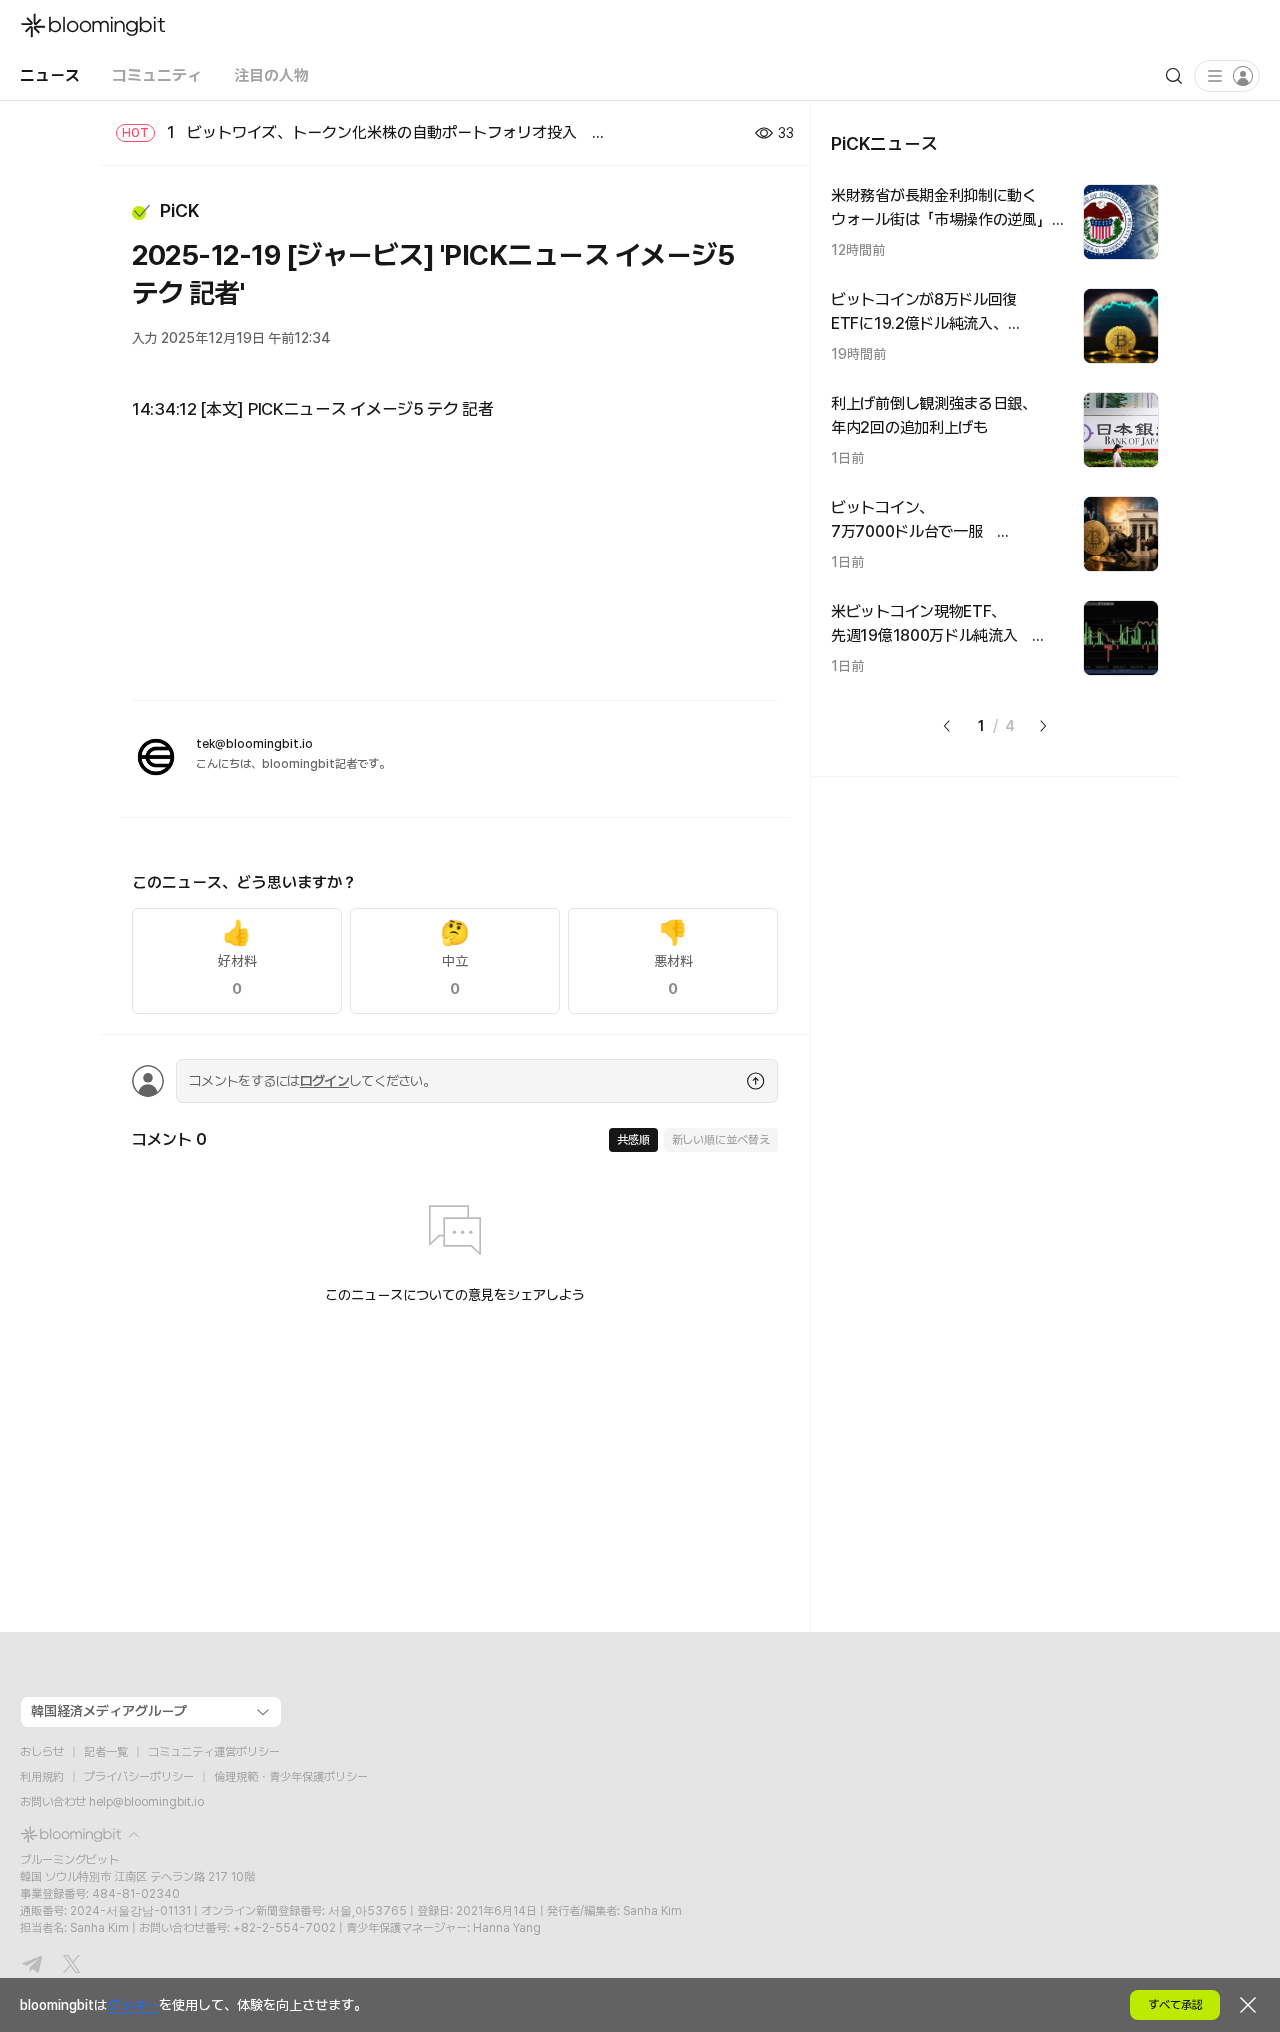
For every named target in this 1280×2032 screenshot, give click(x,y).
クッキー (133, 2005)
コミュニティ (157, 75)
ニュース (50, 75)
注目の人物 (271, 75)
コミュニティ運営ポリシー (214, 1752)
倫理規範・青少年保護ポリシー (291, 1777)
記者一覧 (106, 1752)
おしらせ (42, 1752)
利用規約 (42, 1777)
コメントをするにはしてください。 (312, 1081)
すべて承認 (1175, 2005)
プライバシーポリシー (139, 1777)
